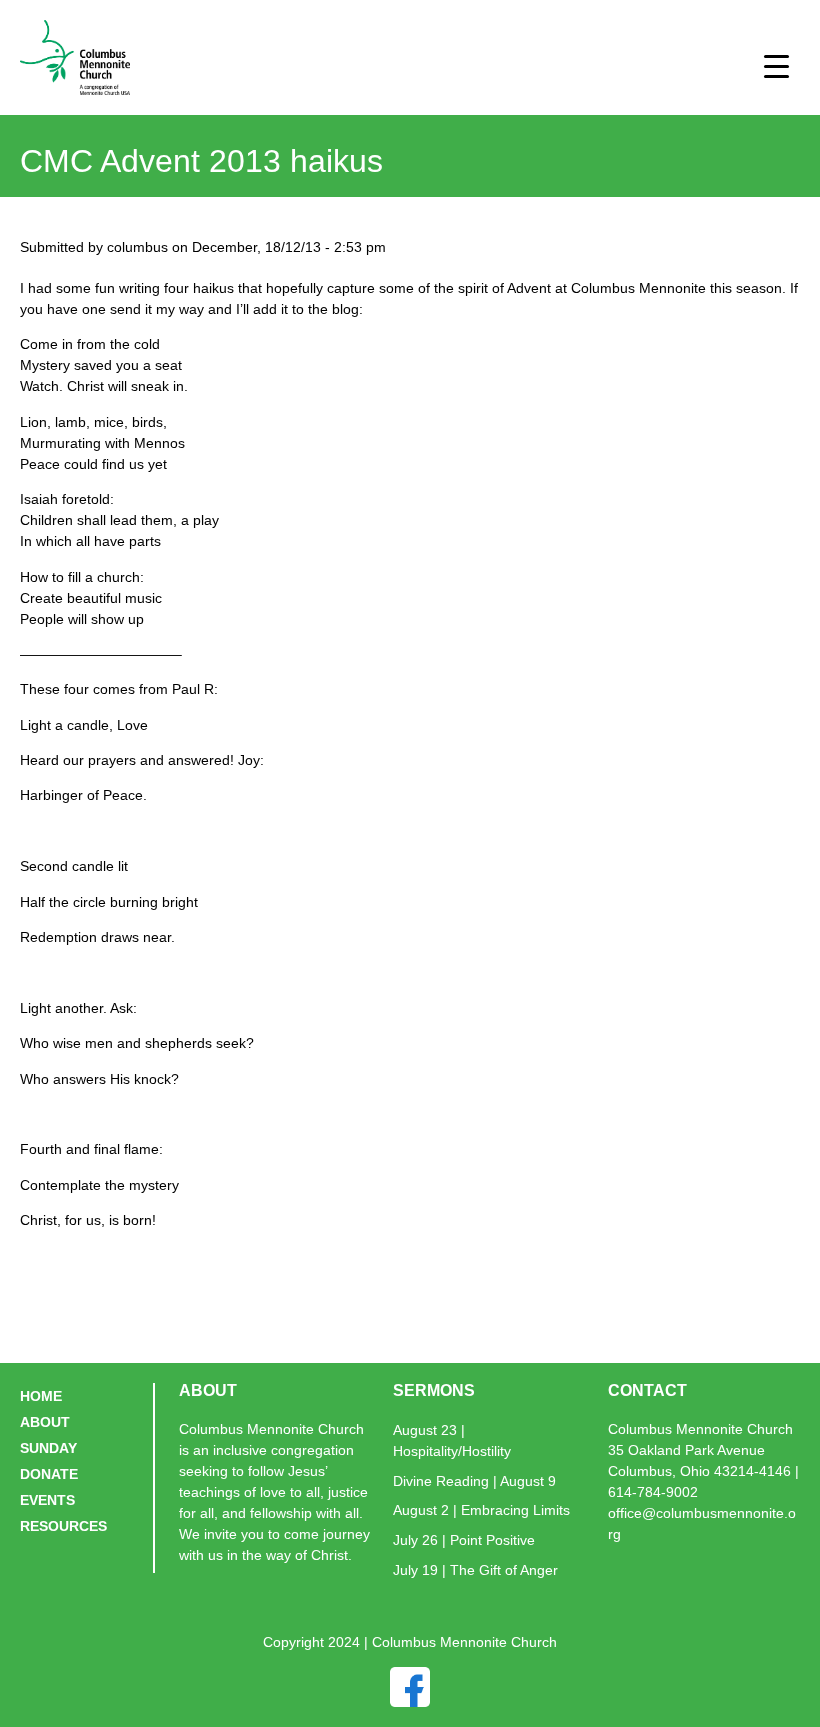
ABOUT (45, 1422)
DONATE (49, 1474)
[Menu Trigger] (776, 65)
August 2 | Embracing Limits (481, 1510)
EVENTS (47, 1500)
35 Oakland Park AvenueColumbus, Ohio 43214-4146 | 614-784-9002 (703, 1471)
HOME (41, 1396)
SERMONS (434, 1390)
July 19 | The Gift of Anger (475, 1570)
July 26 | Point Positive (464, 1540)
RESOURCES (63, 1526)
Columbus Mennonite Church (700, 1429)
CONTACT (647, 1390)
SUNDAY (48, 1448)
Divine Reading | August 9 (474, 1481)
